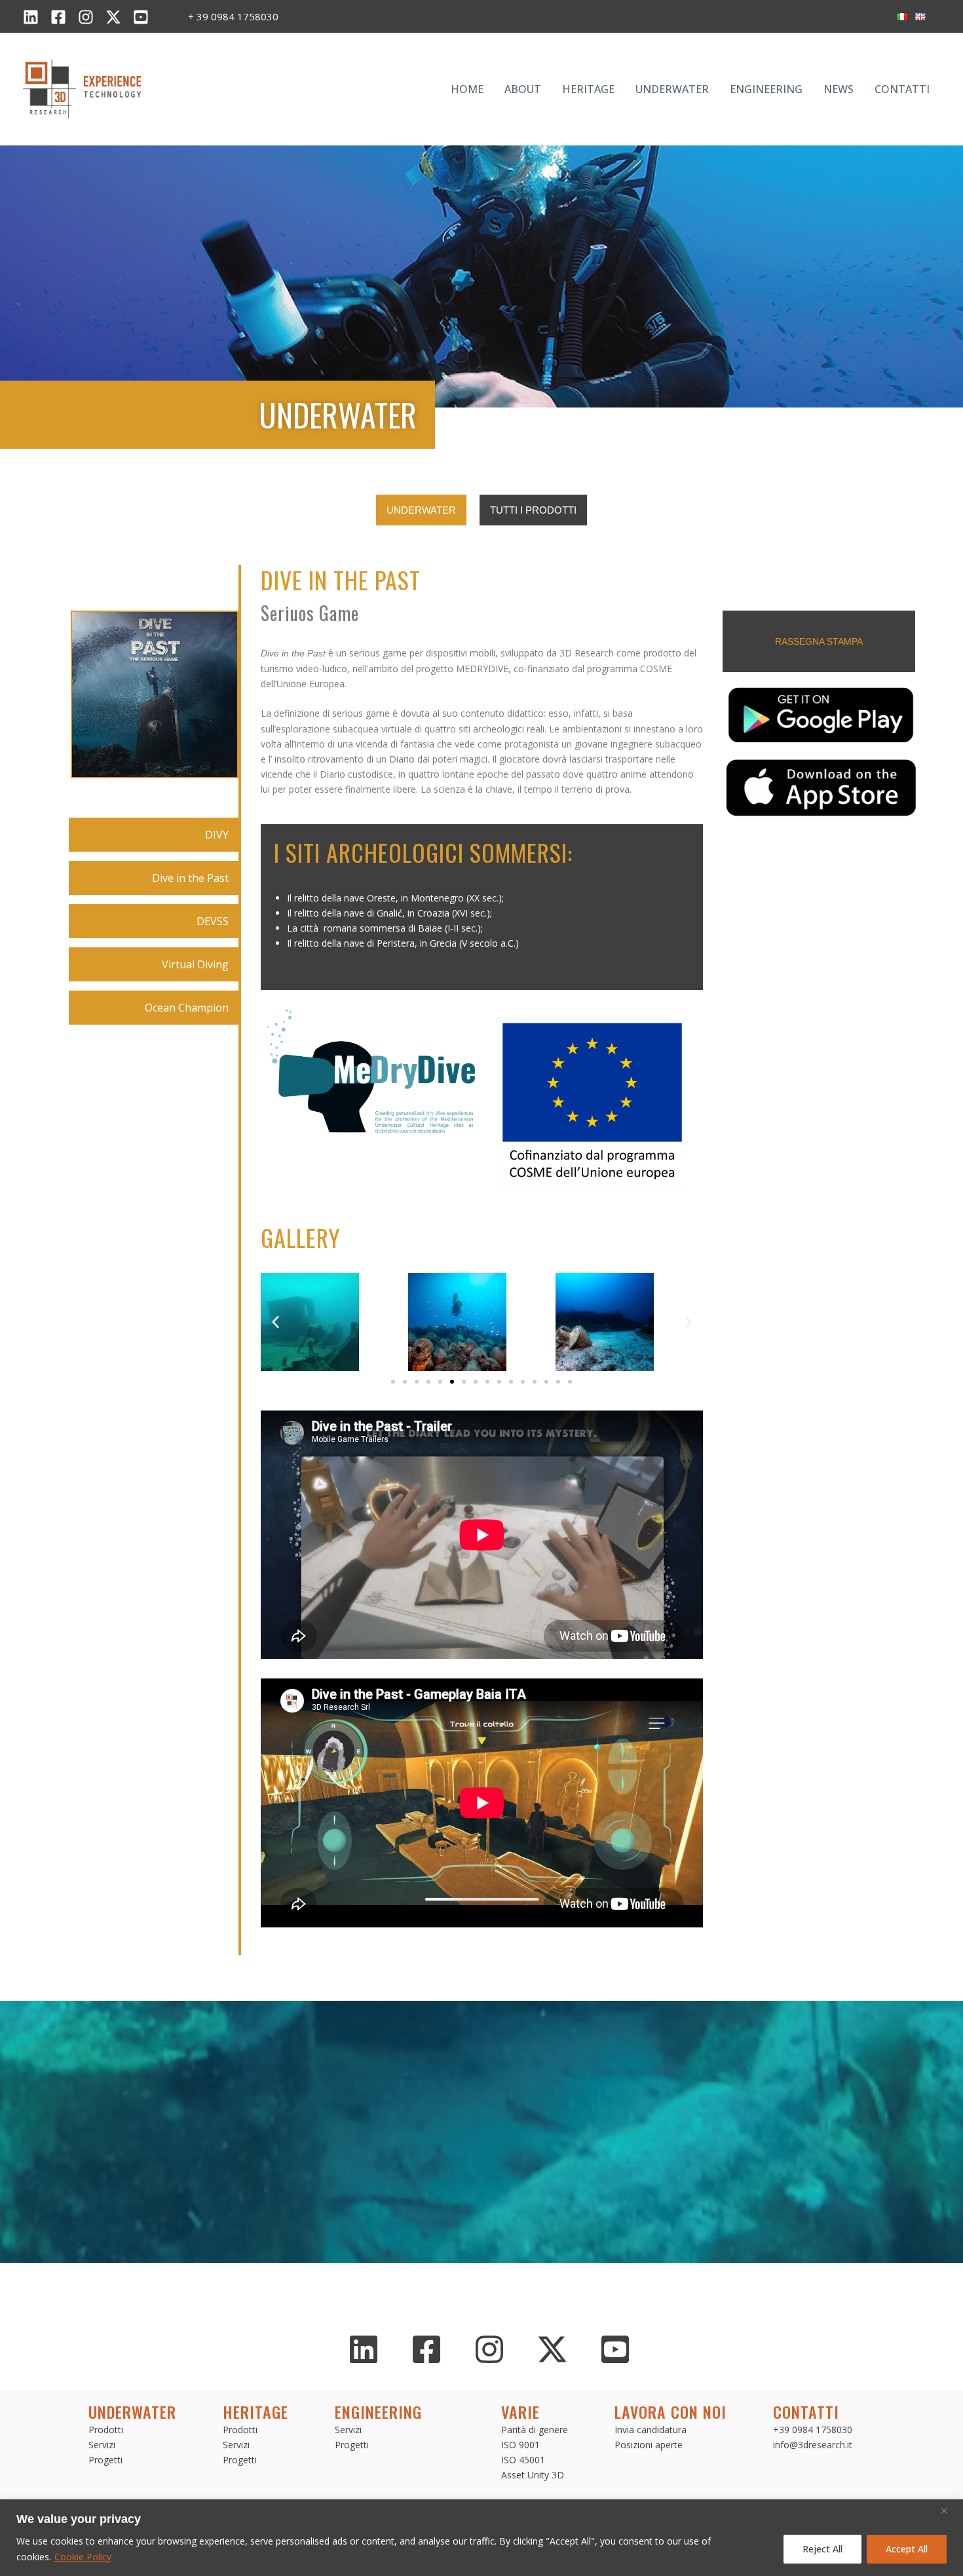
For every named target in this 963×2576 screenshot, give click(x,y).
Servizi (102, 2445)
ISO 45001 (523, 2460)
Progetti (105, 2460)
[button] (275, 1322)
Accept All (907, 2549)
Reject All (822, 2549)
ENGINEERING (766, 89)
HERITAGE (588, 89)
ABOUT (523, 89)
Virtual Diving (195, 964)
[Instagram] (86, 17)
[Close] (949, 2510)
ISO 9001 (520, 2445)
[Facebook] (58, 17)
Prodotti (106, 2430)
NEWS (839, 89)
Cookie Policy (83, 2557)
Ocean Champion (187, 1008)
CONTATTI (902, 89)
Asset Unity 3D (533, 2475)
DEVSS (213, 921)
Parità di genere (535, 2430)
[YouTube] (141, 17)
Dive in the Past (190, 878)
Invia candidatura (651, 2430)
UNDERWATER (672, 89)
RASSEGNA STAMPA (819, 641)
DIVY (217, 835)
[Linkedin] (31, 17)
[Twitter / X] (113, 17)
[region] (481, 2538)
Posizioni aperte (649, 2445)
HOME (467, 89)
